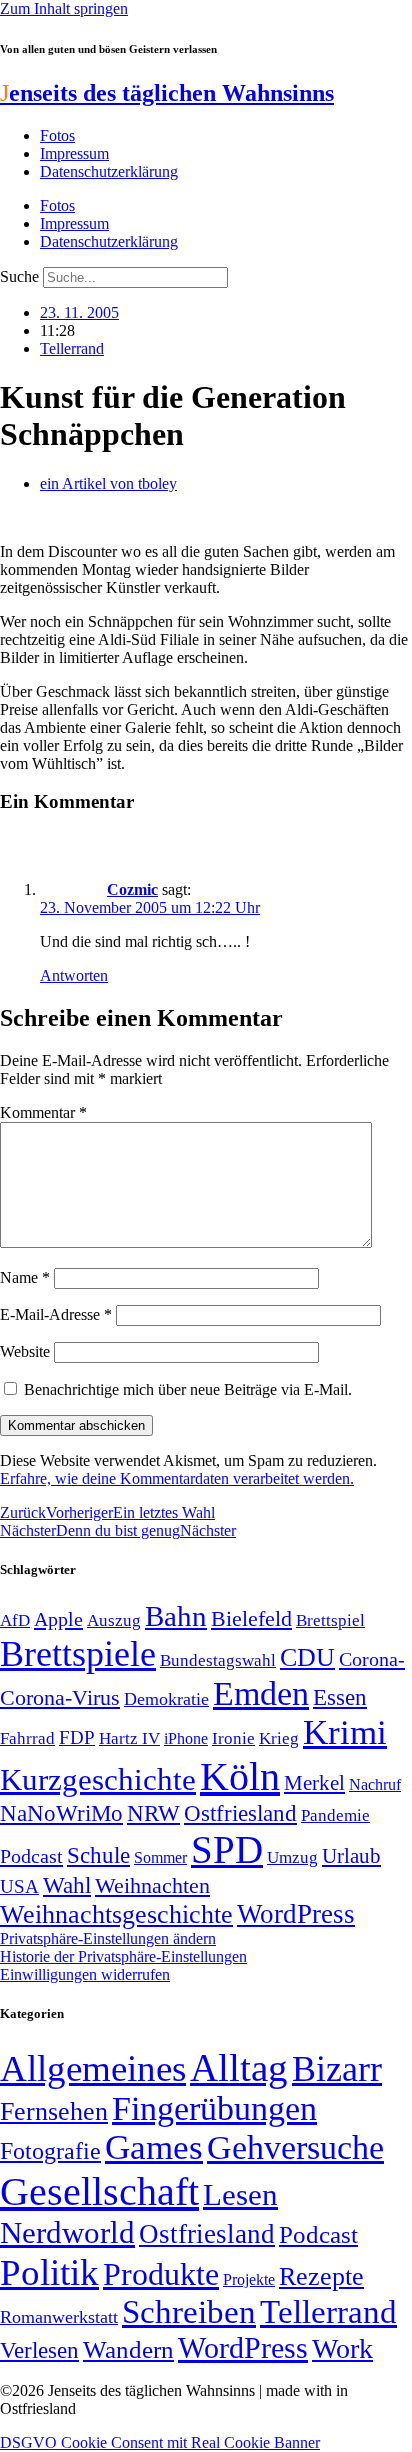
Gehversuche (295, 2147)
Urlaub (351, 1856)
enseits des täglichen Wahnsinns (167, 93)
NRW (153, 1813)
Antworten (74, 975)
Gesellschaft (99, 2191)
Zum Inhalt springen (64, 8)
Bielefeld (251, 1618)
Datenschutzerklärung (109, 171)
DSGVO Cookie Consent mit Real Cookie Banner (160, 2442)
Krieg (279, 1738)
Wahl (67, 1885)
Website (25, 1351)
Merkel (314, 1783)
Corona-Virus (60, 1697)
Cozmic (132, 889)
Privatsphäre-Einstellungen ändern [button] (108, 1938)
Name (25, 1277)
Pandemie (335, 1815)
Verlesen (39, 2350)
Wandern (128, 2349)
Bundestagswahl (218, 1660)
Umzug (292, 1857)
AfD (15, 1620)
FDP (77, 1737)
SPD (227, 1849)
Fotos (57, 135)
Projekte (249, 2279)
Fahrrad (27, 1738)
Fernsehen (54, 2111)
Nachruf (375, 1784)
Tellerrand (72, 348)
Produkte (161, 2274)
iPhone (186, 1739)
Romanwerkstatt (59, 2317)
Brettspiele (78, 1654)
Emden (261, 1693)
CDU (307, 1657)
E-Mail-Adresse (56, 1314)
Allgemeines (93, 2068)
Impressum (74, 153)
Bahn (176, 1616)
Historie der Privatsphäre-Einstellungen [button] (123, 1956)
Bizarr (337, 2069)
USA (19, 1886)
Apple (58, 1619)
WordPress (296, 1914)
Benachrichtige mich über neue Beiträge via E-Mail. (188, 1389)
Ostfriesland (240, 1813)
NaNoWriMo (61, 1813)
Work (342, 2348)
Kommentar (43, 1112)
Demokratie (166, 1699)
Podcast (31, 1856)
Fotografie (50, 2151)
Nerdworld (67, 2232)
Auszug (114, 1620)
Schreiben (189, 2312)
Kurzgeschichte (98, 1779)
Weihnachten (152, 1885)
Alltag (239, 2067)
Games (154, 2147)
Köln (240, 1776)
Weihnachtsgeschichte (116, 1914)
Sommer (160, 1857)
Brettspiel (330, 1620)
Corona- (372, 1659)
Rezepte (321, 2276)
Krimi (345, 1732)
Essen (340, 1697)
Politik (49, 2272)
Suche (19, 276)
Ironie (233, 1738)
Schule (98, 1855)
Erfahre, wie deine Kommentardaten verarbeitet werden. (177, 1478)
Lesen (240, 2194)
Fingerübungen (214, 2108)
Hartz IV (129, 1738)
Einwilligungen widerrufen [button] (85, 1974)
